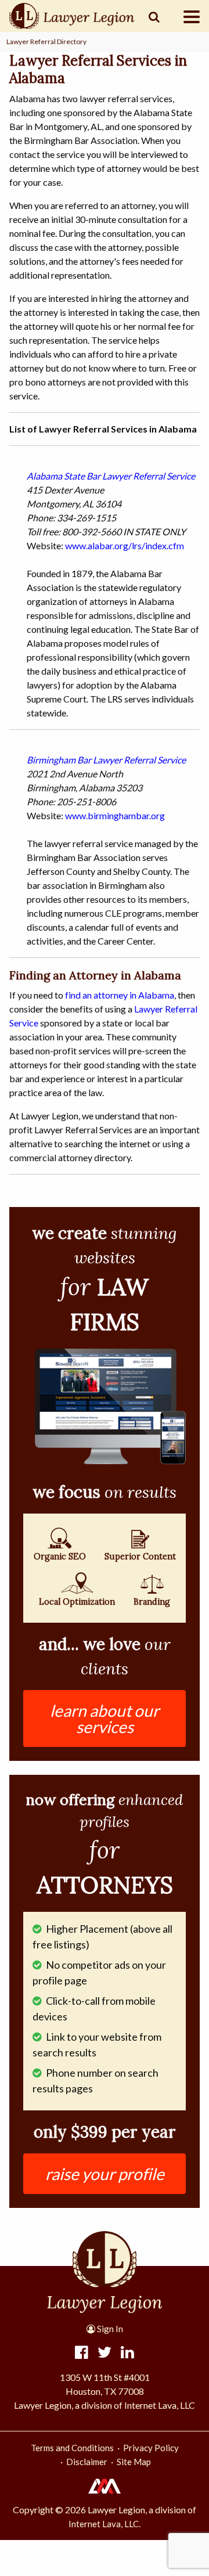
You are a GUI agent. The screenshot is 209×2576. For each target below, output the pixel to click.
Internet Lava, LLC (104, 2524)
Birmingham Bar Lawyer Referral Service (106, 760)
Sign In (109, 2329)
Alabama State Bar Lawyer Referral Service (111, 476)
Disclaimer (87, 2462)
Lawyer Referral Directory (46, 42)
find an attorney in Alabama (120, 995)
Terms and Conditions (72, 2448)
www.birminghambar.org (115, 815)
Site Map (134, 2462)
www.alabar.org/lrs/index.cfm (125, 545)
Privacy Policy (151, 2448)
